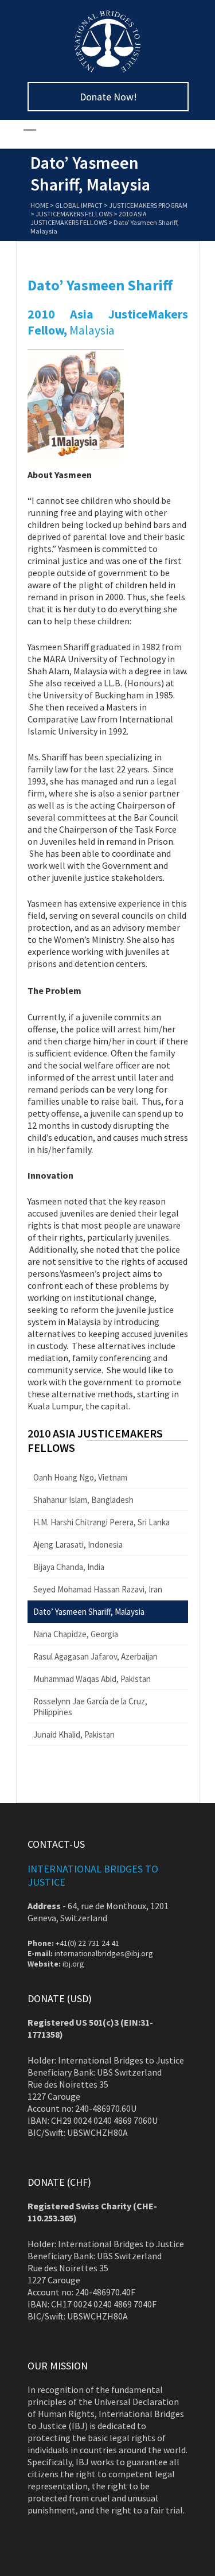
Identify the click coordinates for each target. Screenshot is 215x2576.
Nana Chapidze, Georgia (76, 1634)
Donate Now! (108, 97)
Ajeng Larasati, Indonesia (78, 1545)
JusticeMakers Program (148, 205)
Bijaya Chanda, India (69, 1567)
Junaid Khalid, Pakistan (74, 1734)
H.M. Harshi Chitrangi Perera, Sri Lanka (101, 1522)
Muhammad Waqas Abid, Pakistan (92, 1679)
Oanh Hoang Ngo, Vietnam (80, 1477)
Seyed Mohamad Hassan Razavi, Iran (98, 1589)
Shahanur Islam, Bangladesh (83, 1500)
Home (40, 205)
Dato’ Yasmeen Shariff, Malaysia (89, 1612)
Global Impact (79, 205)
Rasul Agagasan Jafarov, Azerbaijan (95, 1656)
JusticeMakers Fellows (74, 214)
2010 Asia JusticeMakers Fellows (89, 218)
